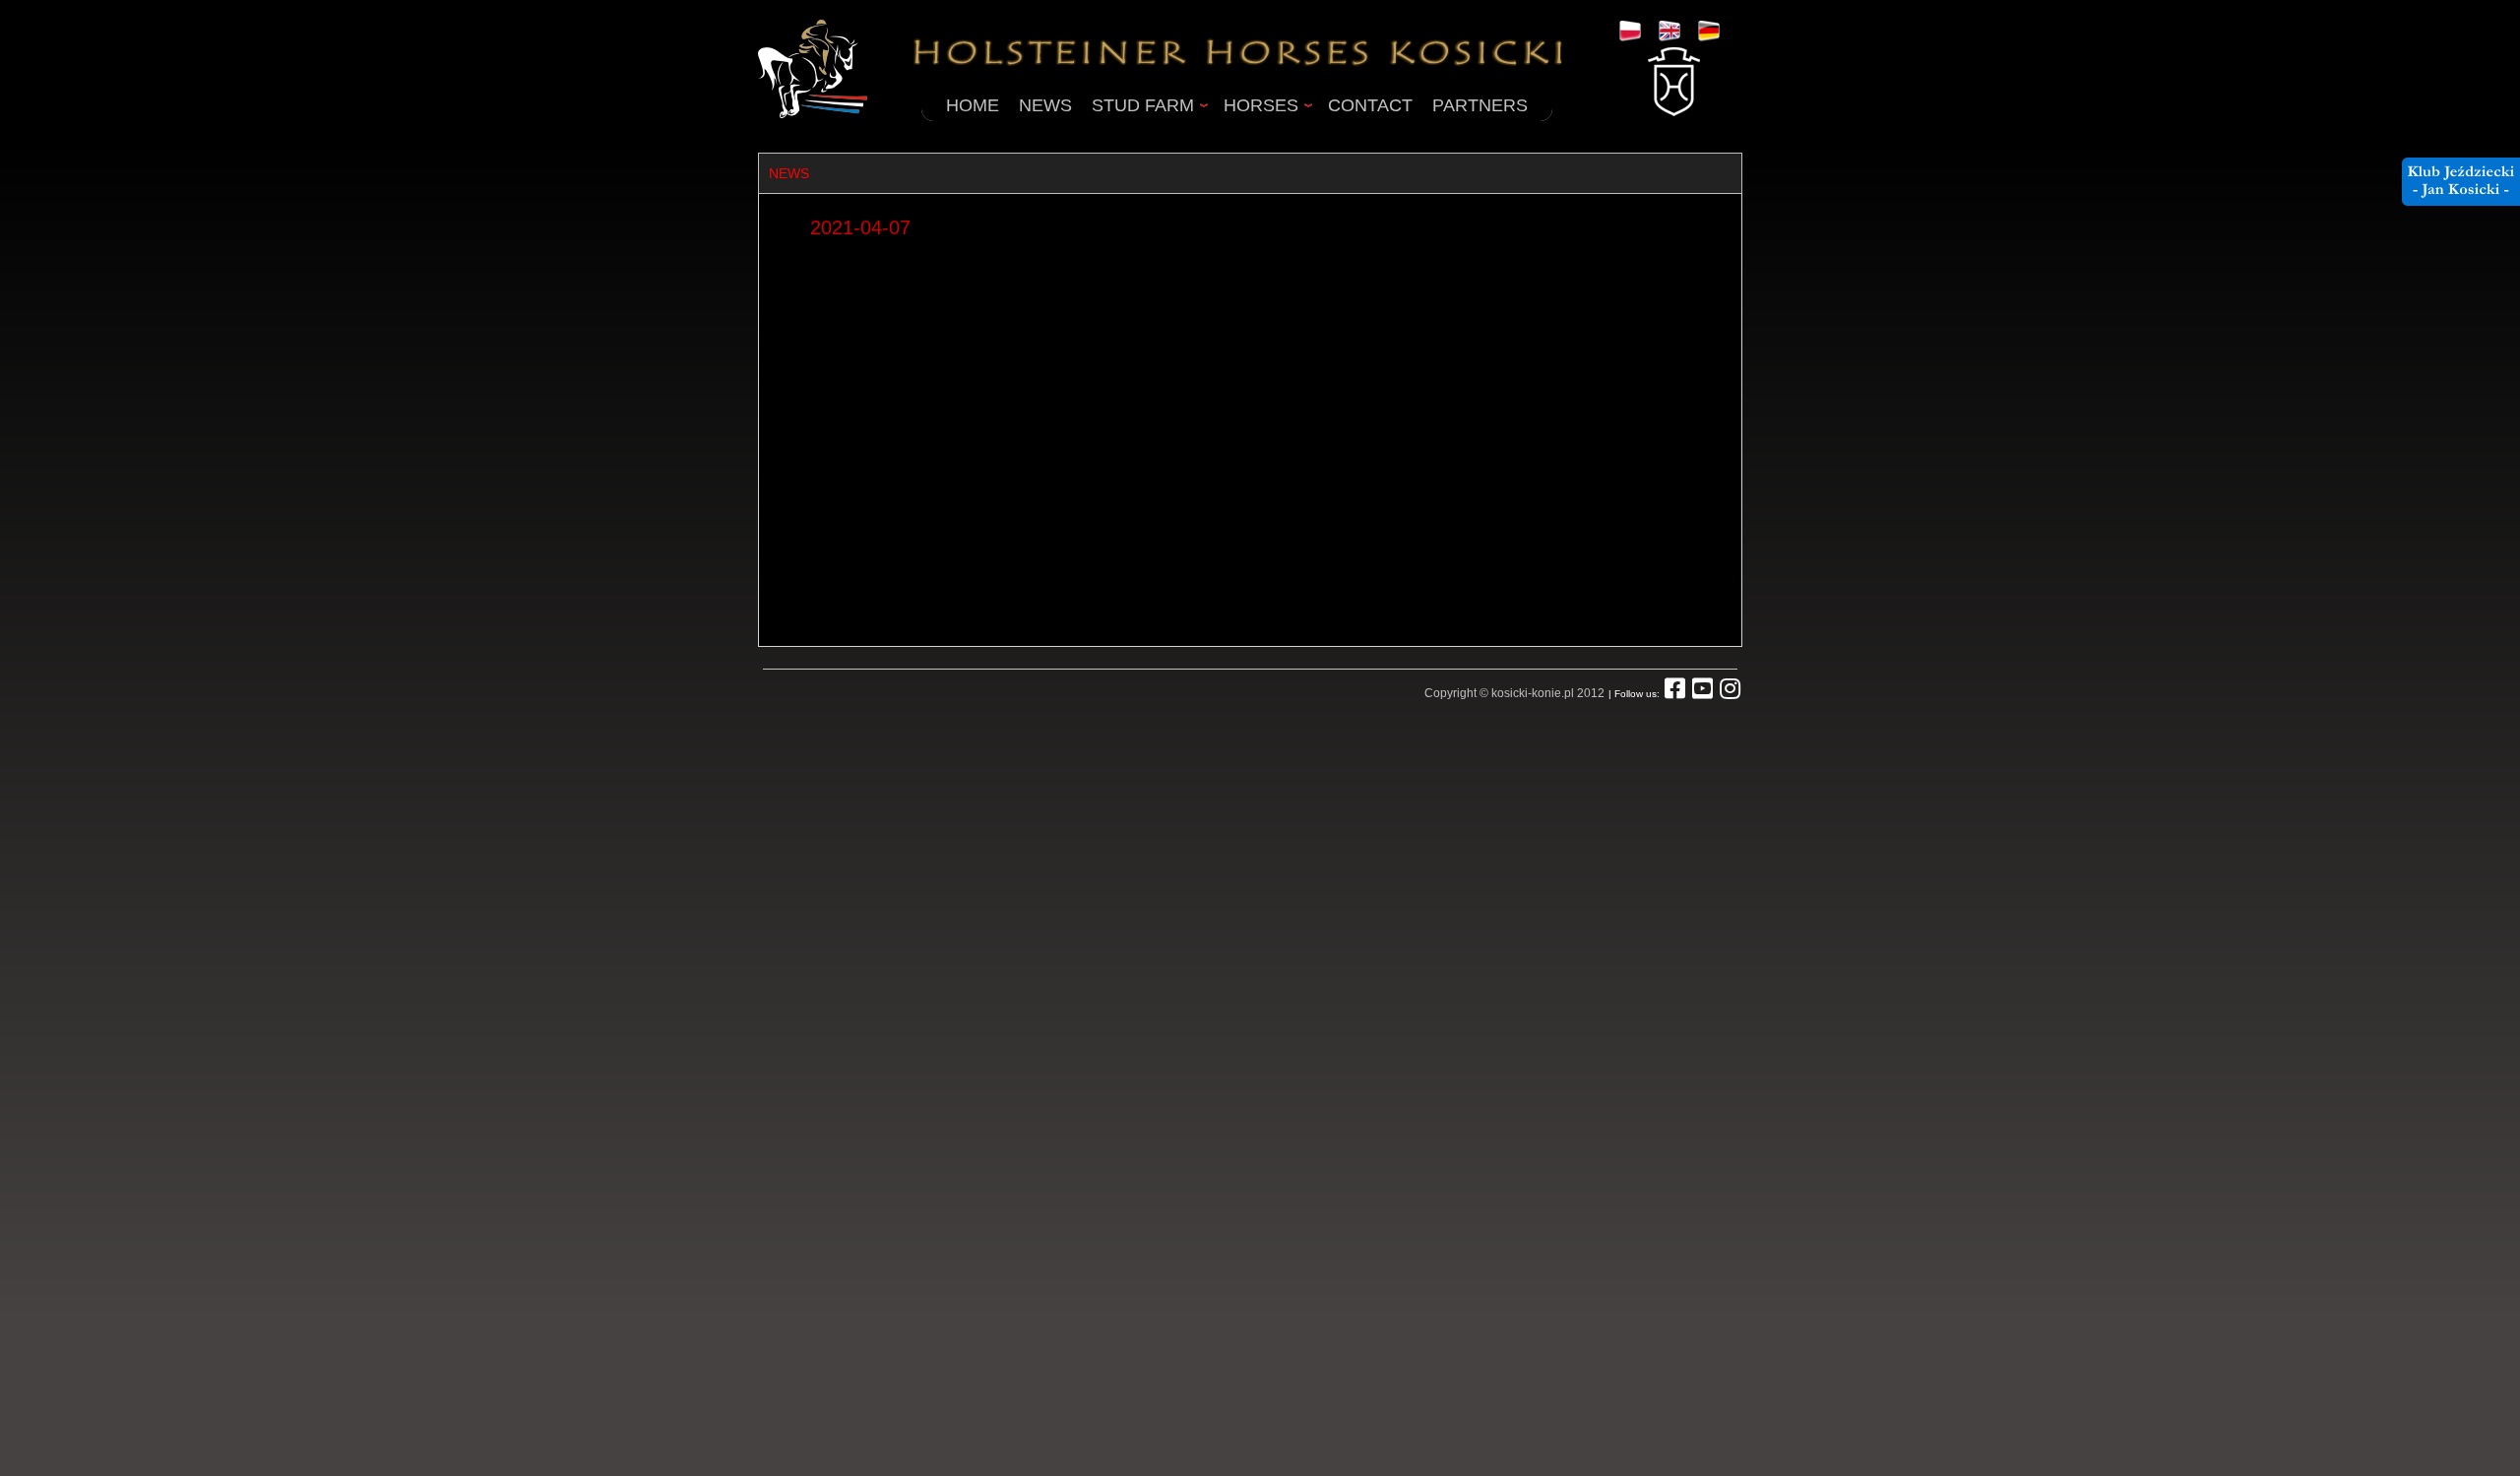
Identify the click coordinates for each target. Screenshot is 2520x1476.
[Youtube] (1702, 693)
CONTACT (1370, 105)
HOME (973, 105)
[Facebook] (1675, 693)
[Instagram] (1730, 693)
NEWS (1045, 105)
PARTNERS (1480, 105)
